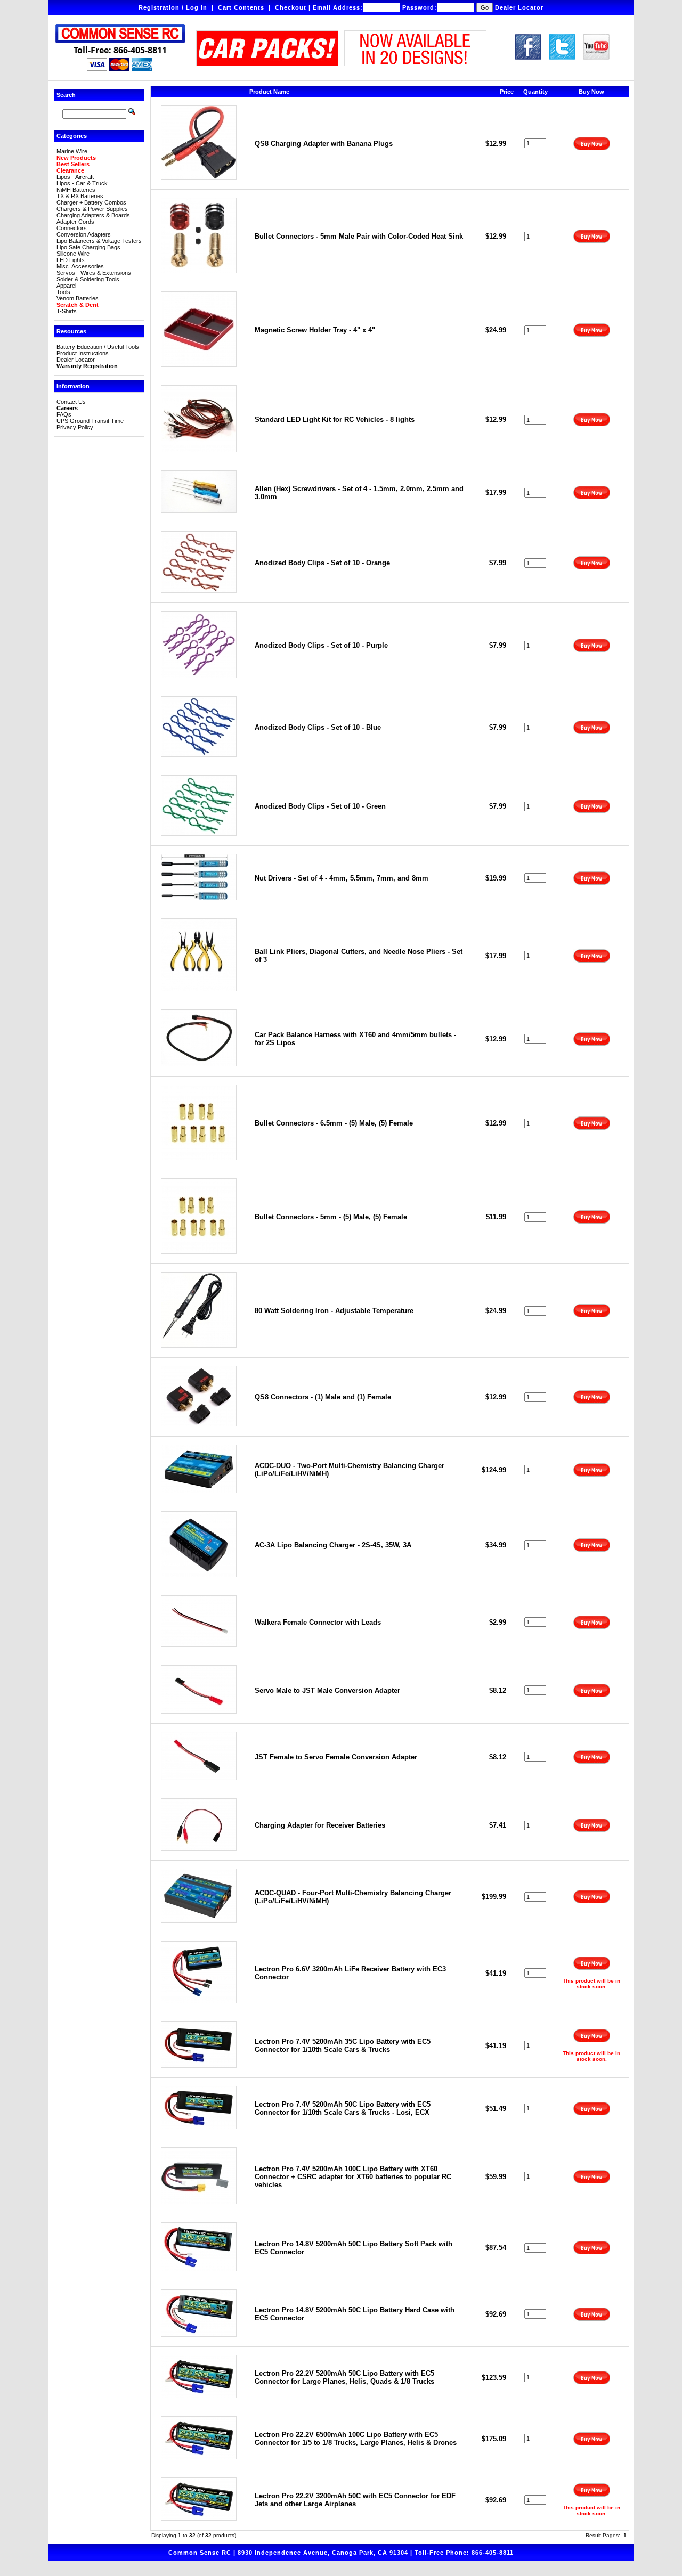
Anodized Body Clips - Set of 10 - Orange (322, 563)
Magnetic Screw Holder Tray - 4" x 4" (315, 330)
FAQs (64, 414)
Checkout (291, 7)
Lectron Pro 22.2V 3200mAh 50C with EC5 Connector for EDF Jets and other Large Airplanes (355, 2500)
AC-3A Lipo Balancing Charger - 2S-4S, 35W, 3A (333, 1545)
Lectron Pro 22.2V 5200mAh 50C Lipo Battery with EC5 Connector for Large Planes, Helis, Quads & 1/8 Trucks (344, 2377)
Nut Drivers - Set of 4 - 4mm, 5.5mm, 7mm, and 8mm (342, 878)
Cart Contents (241, 7)
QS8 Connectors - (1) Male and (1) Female (323, 1397)
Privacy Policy (75, 427)
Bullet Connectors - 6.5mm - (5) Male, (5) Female (334, 1123)
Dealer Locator (519, 7)
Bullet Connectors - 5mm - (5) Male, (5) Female (331, 1217)
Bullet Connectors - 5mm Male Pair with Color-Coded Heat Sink (359, 236)
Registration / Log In (173, 7)
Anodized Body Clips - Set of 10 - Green (320, 806)
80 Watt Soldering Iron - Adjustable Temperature (334, 1311)
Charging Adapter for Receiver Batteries (320, 1825)
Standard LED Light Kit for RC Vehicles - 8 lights (335, 419)
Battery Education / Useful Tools (98, 347)
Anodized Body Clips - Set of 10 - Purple (321, 645)
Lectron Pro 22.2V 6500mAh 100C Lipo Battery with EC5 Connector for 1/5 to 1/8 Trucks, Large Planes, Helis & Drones (356, 2439)
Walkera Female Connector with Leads (318, 1622)
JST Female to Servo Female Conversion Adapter (336, 1757)
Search (66, 95)
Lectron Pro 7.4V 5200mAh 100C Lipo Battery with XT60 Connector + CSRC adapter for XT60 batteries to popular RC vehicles (353, 2177)
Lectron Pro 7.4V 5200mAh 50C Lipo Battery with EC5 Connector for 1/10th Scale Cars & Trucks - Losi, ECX (343, 2108)
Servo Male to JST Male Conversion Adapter (327, 1690)
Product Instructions (83, 353)
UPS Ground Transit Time (90, 421)
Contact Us (71, 402)
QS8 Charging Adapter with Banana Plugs (324, 144)
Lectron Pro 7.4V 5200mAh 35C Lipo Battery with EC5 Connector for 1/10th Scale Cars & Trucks (343, 2045)
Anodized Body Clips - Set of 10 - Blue (318, 727)
